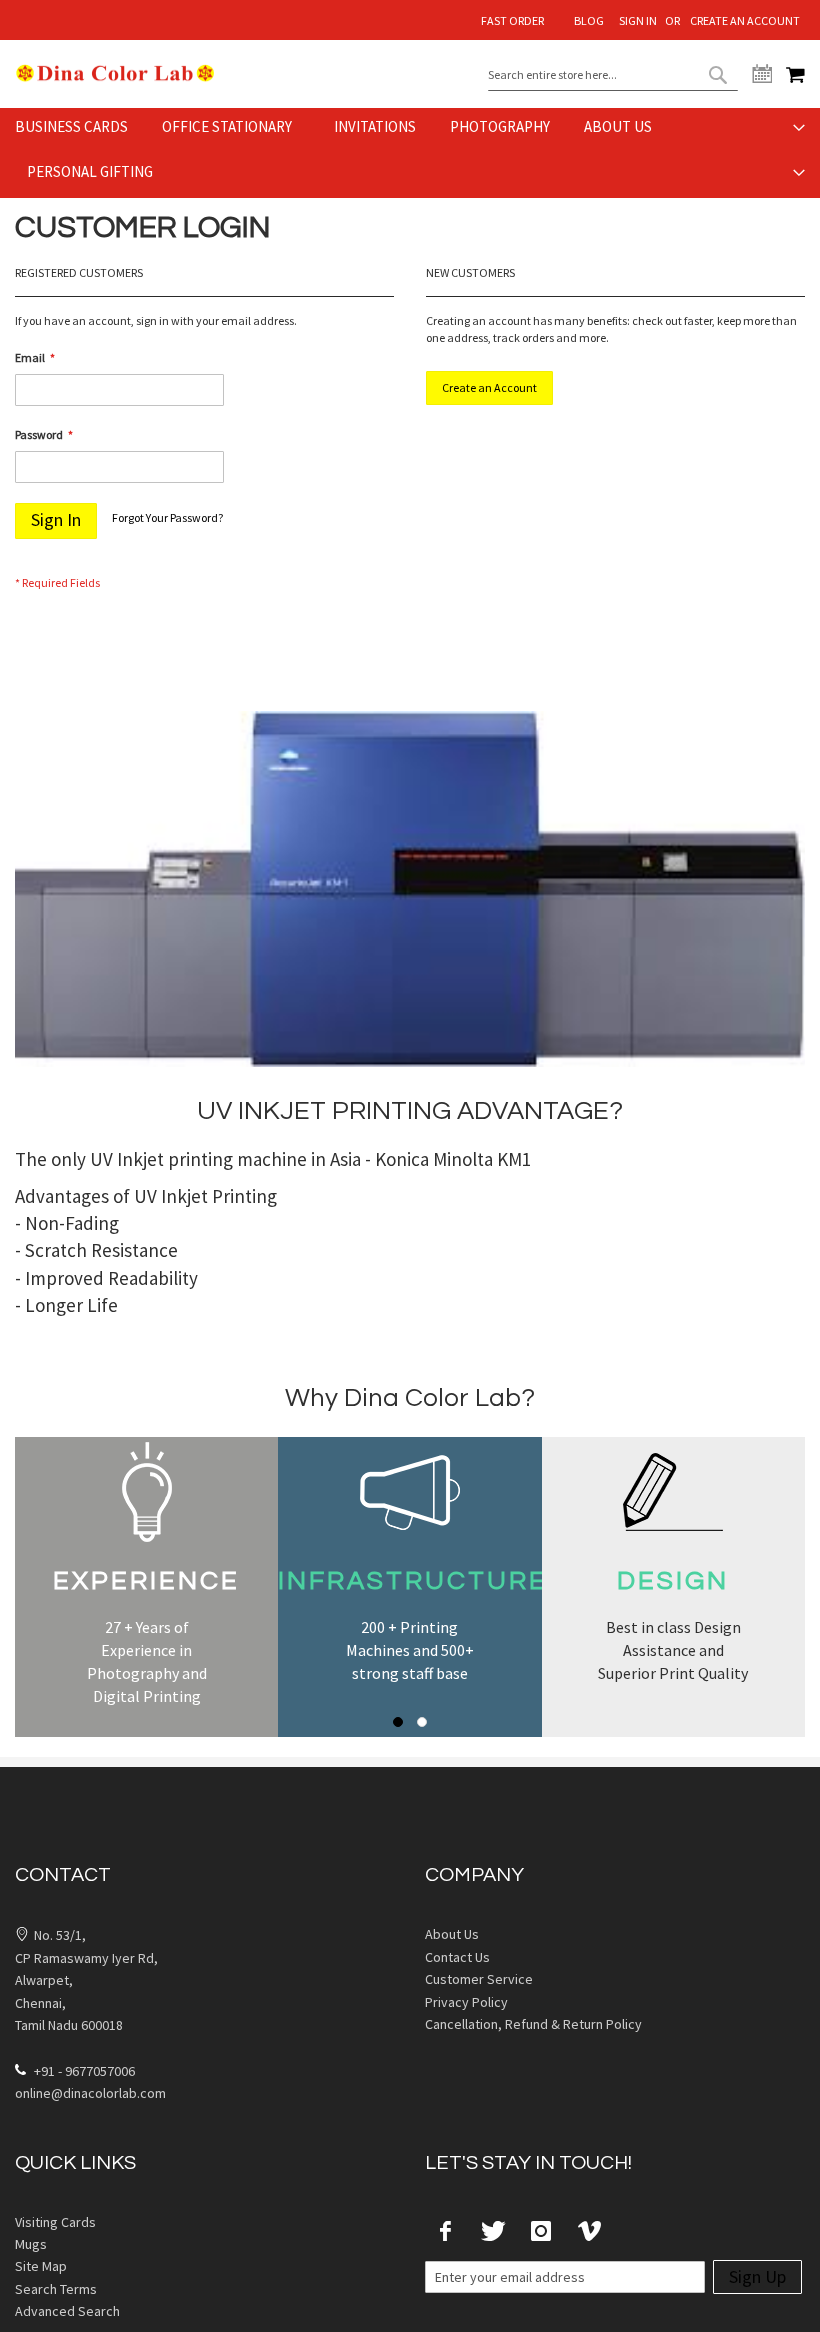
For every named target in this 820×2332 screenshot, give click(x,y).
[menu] (410, 153)
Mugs (31, 2244)
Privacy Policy (466, 2002)
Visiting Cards (55, 2222)
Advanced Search (67, 2311)
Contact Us (457, 1957)
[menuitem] (77, 127)
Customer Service (479, 1979)
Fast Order (512, 20)
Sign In (638, 20)
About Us (452, 1934)
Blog (589, 20)
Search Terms (56, 2289)
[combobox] (613, 75)
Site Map (41, 2266)
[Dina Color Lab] (115, 73)
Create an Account (745, 20)
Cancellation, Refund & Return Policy (533, 2024)
